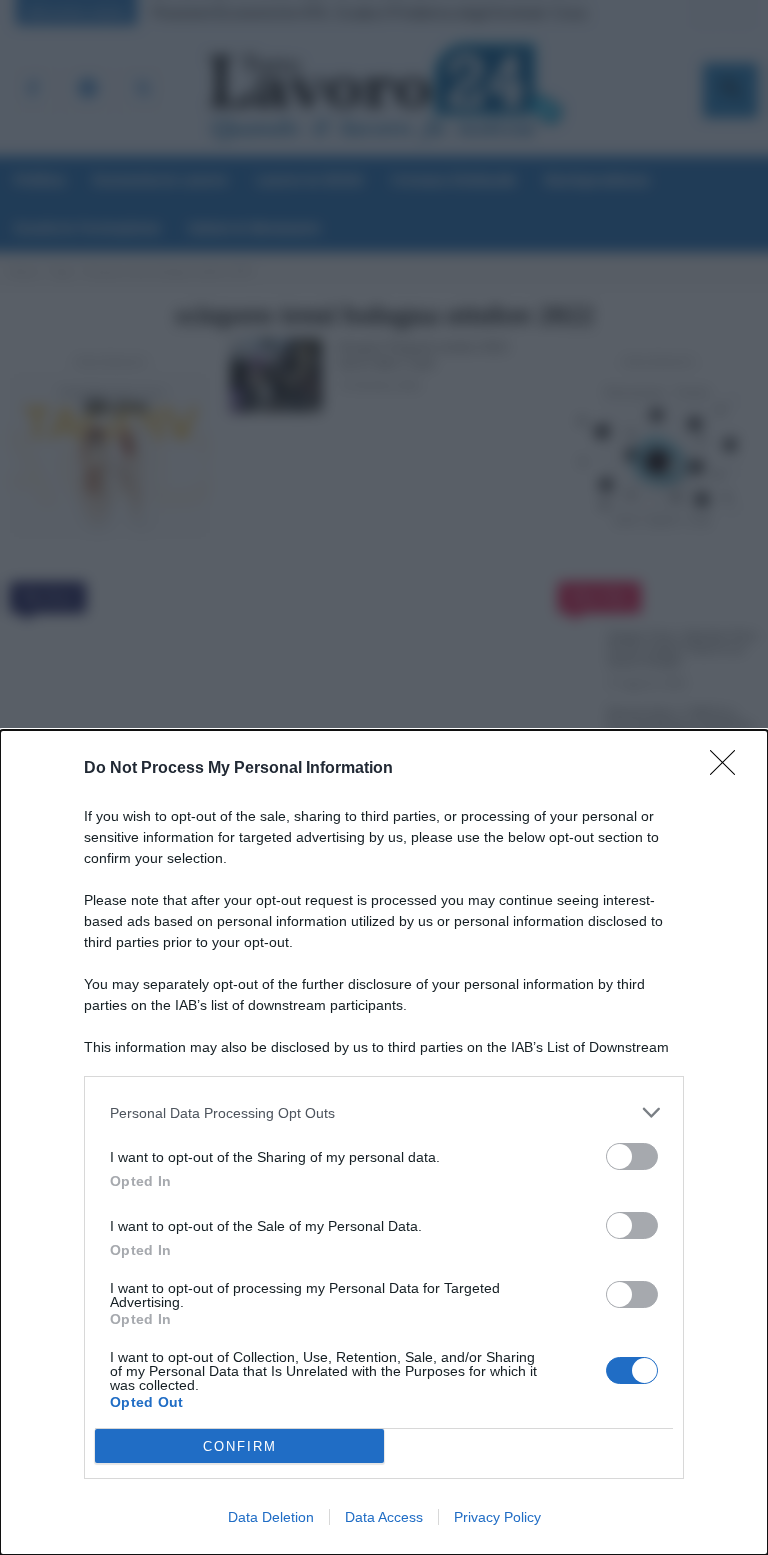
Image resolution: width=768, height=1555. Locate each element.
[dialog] (384, 1142)
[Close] (729, 769)
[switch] (632, 1156)
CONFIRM (240, 1446)
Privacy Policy (497, 1517)
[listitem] (384, 1112)
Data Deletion (271, 1517)
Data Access (384, 1517)
